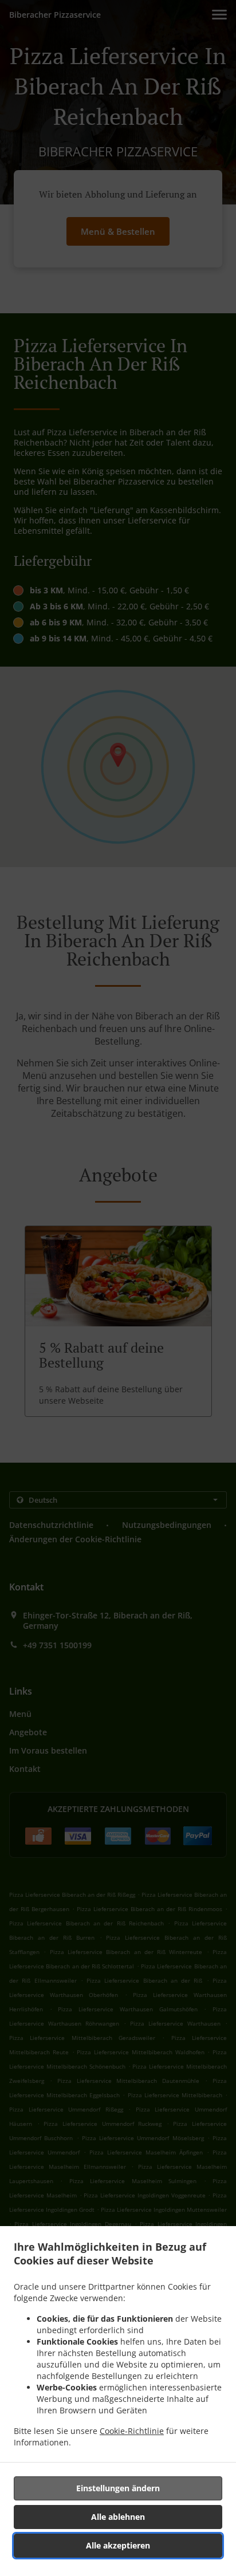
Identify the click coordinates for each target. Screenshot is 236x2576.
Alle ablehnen (118, 2517)
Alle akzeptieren (118, 2545)
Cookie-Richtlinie (132, 2431)
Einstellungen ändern (118, 2488)
